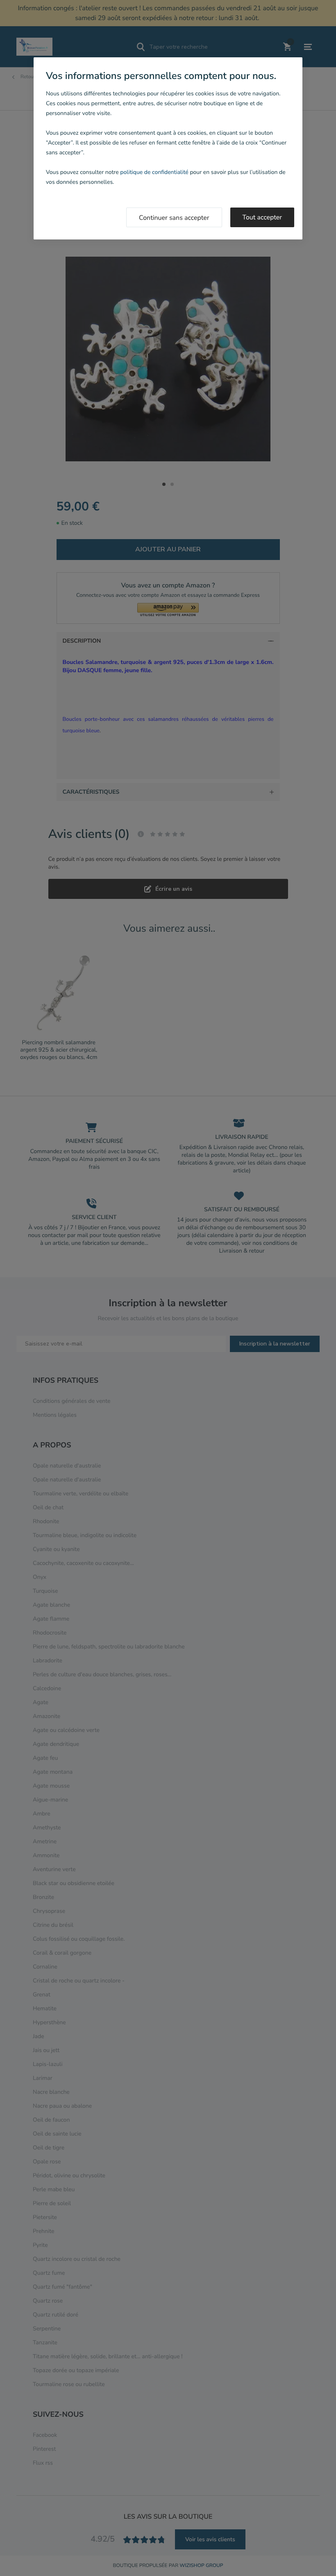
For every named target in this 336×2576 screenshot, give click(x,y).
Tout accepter (262, 217)
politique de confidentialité (154, 172)
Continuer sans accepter (174, 218)
